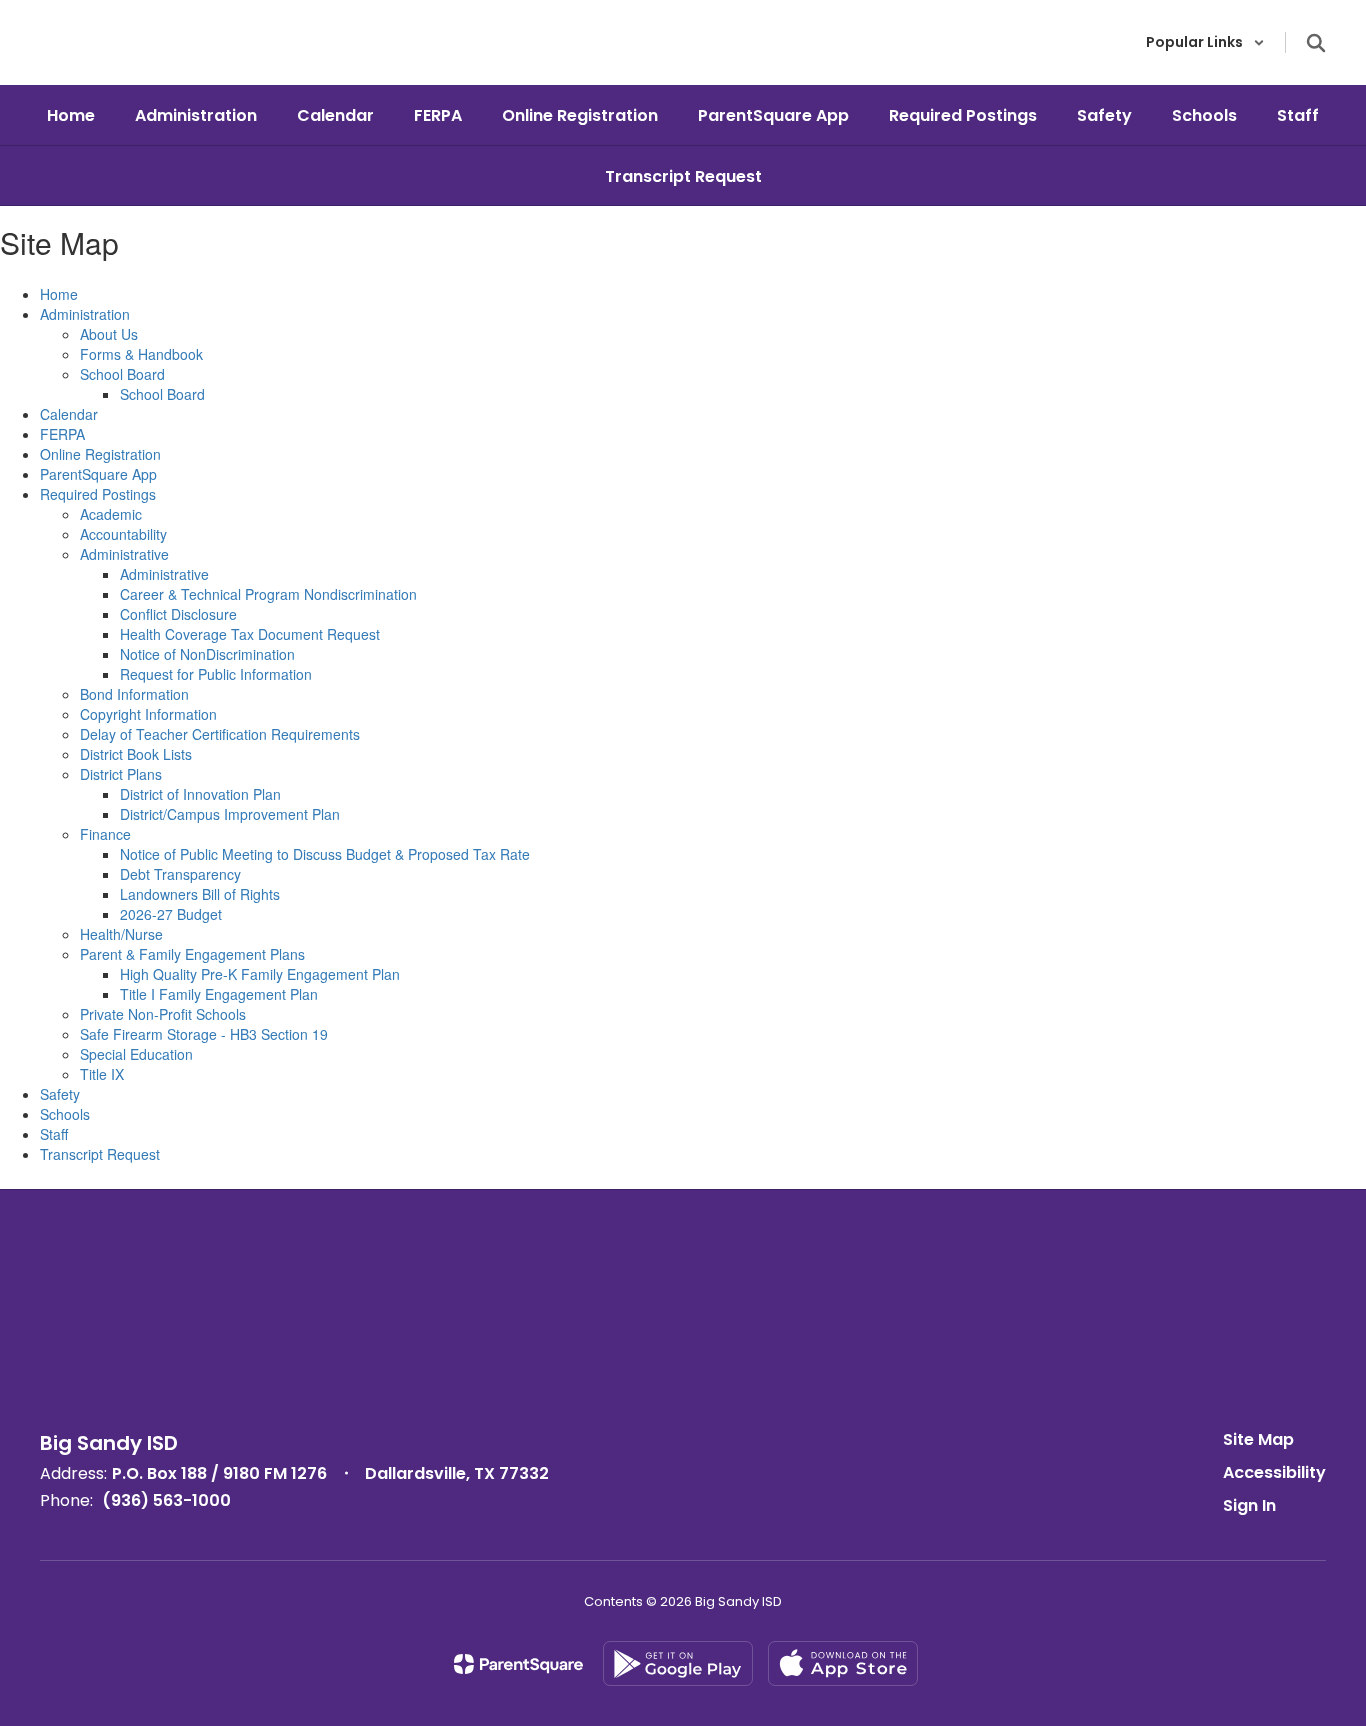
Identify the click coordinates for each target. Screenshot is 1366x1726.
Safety (60, 1094)
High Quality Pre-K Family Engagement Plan (260, 974)
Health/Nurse (121, 934)
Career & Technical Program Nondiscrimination (268, 594)
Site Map (1258, 1439)
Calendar (69, 414)
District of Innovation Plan (200, 794)
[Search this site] (1316, 43)
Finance (105, 834)
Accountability (123, 534)
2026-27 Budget (171, 914)
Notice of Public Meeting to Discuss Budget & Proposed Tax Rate (325, 854)
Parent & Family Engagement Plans (192, 954)
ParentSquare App (98, 474)
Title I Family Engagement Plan (219, 994)
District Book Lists (136, 754)
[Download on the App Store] (843, 1663)
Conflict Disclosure (178, 614)
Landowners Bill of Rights (200, 894)
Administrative (124, 554)
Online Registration (100, 454)
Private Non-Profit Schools (163, 1014)
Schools (65, 1114)
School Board (122, 374)
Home (59, 294)
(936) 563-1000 (166, 1500)
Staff (54, 1134)
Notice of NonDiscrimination (207, 654)
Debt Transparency (180, 874)
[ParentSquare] (518, 1664)
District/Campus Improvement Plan (230, 814)
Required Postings (98, 494)
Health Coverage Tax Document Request (250, 634)
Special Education (136, 1054)
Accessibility (1274, 1472)
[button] (1205, 42)
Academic (111, 514)
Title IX (102, 1074)
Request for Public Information (216, 674)
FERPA (62, 434)
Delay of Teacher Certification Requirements (220, 734)
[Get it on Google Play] (678, 1663)
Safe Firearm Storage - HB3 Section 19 (204, 1034)
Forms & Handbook (141, 354)
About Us (109, 334)
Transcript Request (100, 1154)
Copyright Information (148, 714)
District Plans (121, 774)
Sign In (1249, 1505)
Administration (85, 314)
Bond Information (134, 694)
